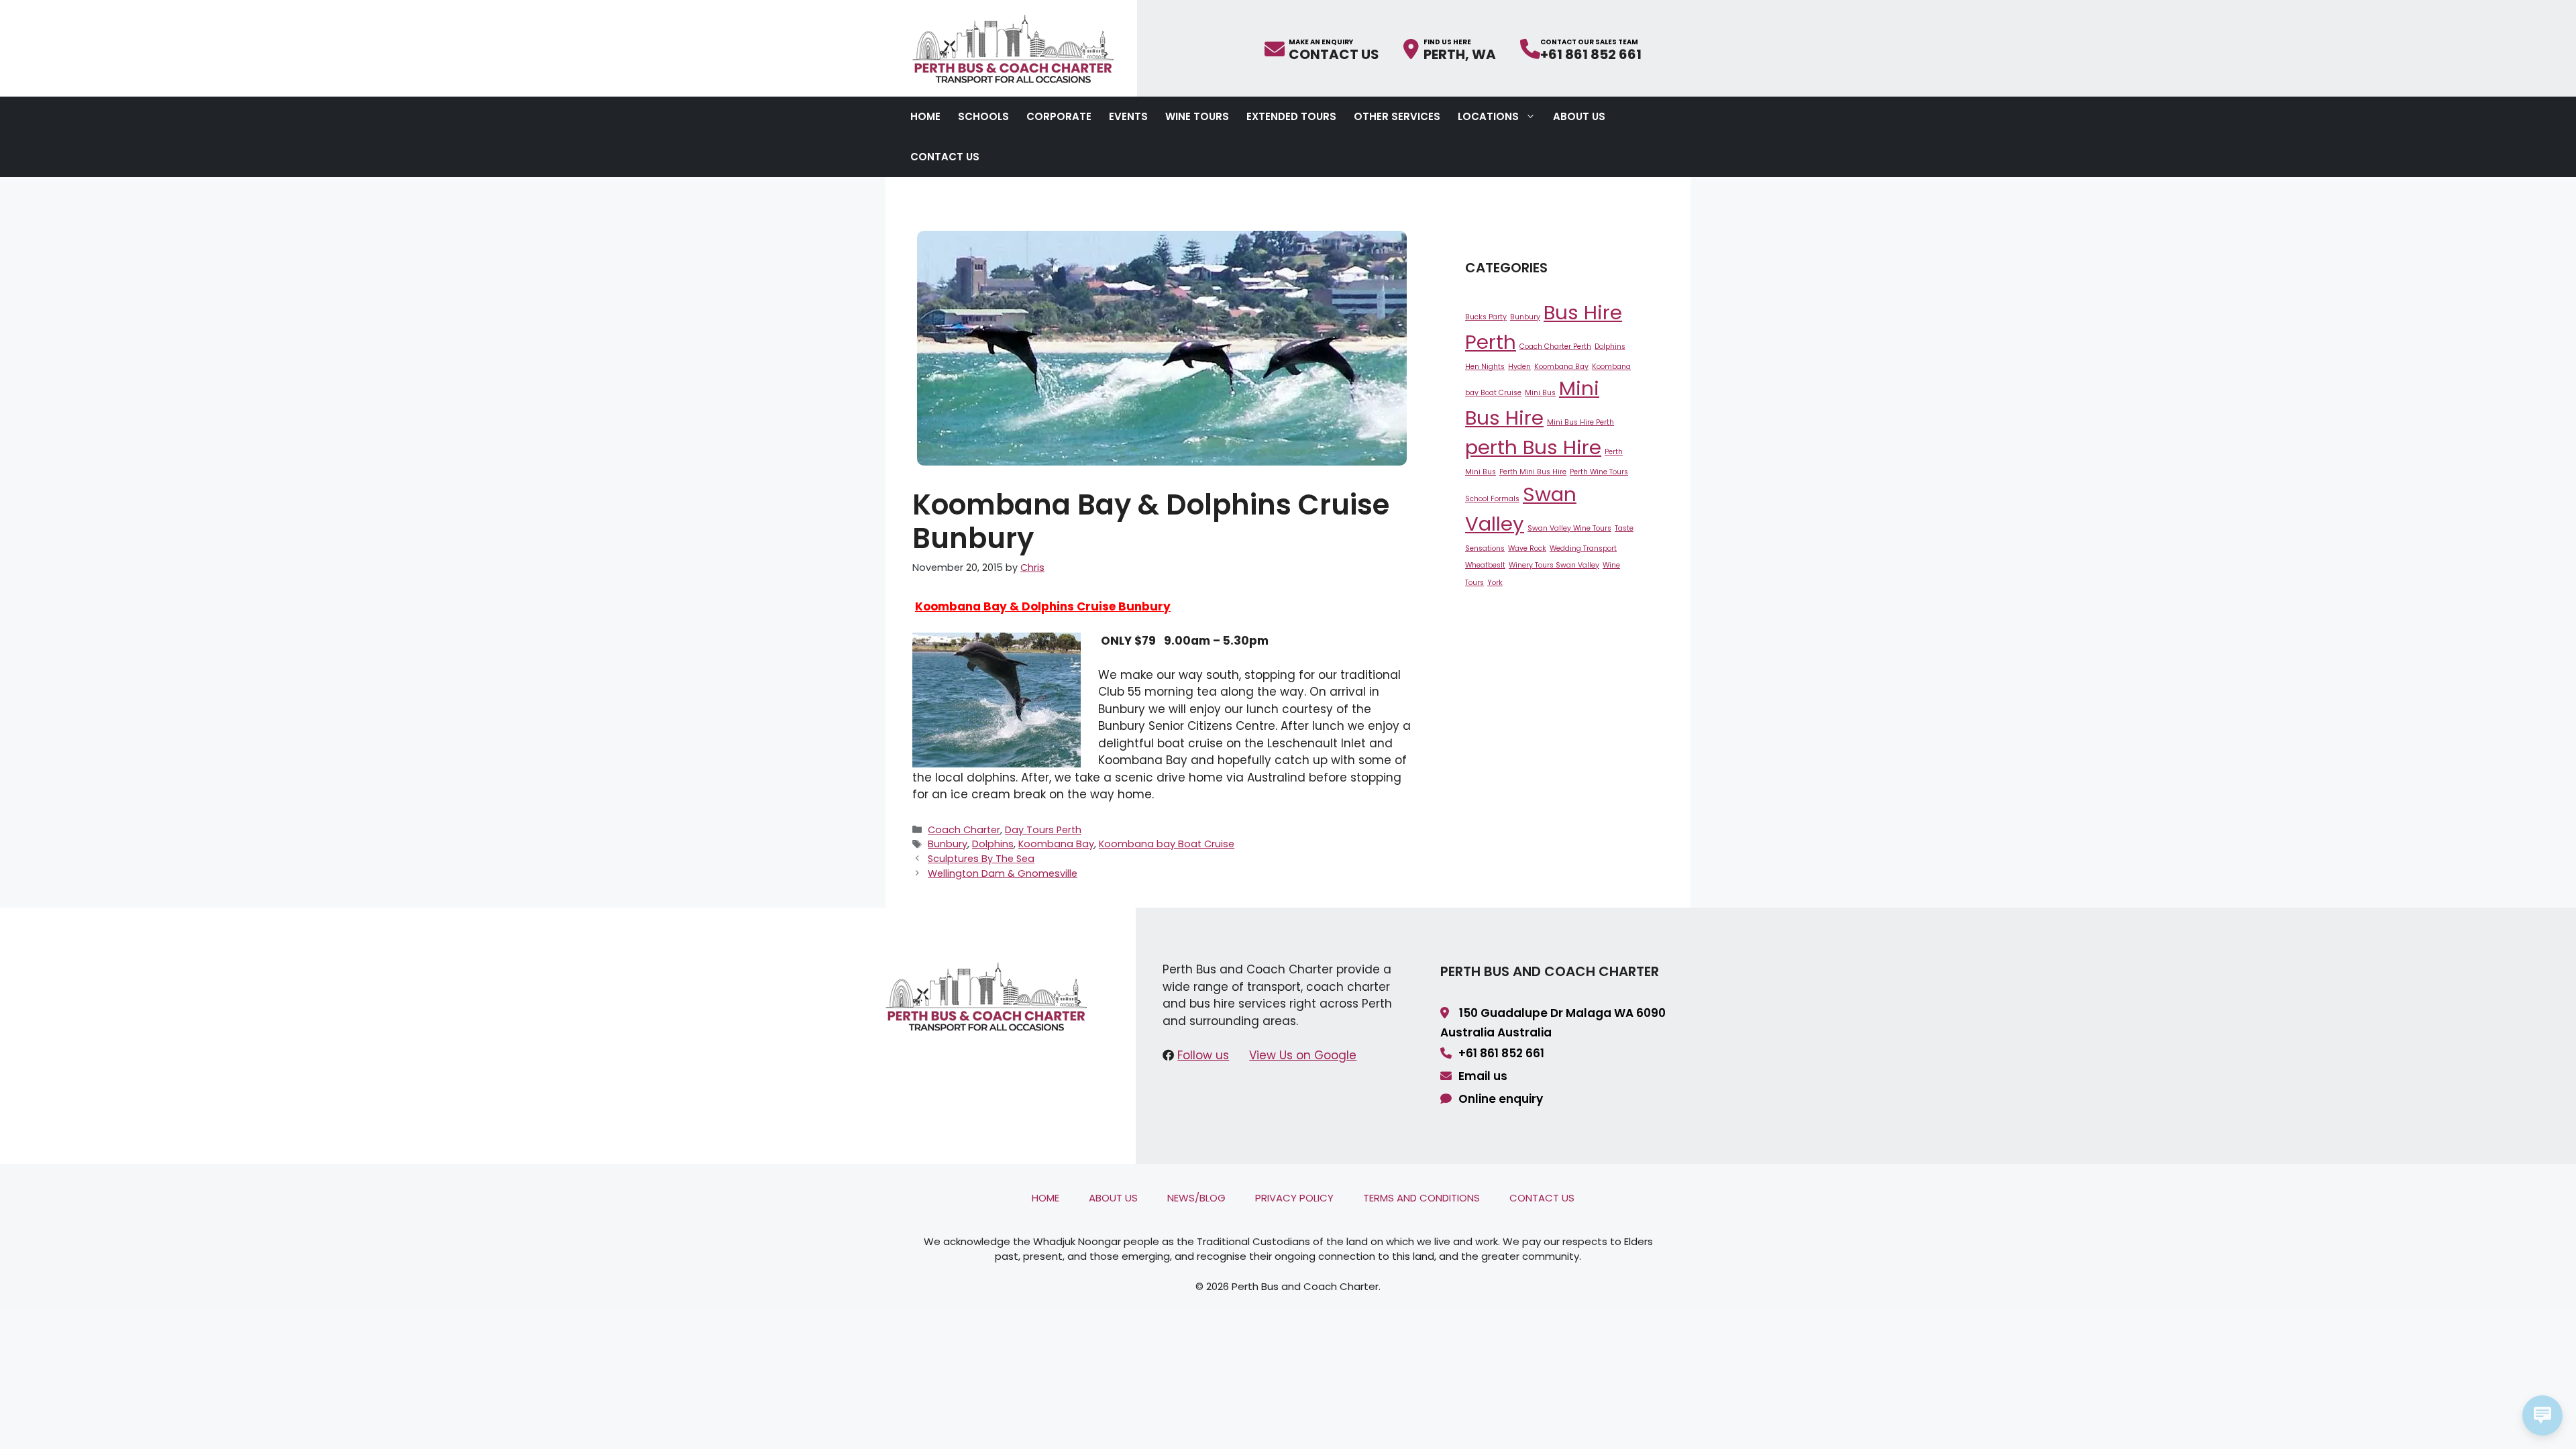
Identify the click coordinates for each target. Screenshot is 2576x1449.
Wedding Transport (1583, 548)
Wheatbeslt (1485, 565)
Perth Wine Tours (1599, 472)
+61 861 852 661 (1591, 53)
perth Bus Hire (1533, 447)
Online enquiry (1501, 1099)
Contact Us (1334, 53)
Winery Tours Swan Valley (1554, 565)
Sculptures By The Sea (981, 859)
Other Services (1397, 116)
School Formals (1492, 499)
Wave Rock (1527, 548)
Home (925, 116)
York (1495, 583)
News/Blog (1196, 1198)
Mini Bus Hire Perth (1580, 422)
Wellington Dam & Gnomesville (1003, 873)
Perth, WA (1460, 53)
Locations (1488, 116)
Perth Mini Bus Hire (1533, 472)
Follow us (1203, 1055)
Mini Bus (1540, 393)
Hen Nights (1485, 367)
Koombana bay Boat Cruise (1167, 844)
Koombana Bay (1056, 844)
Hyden (1519, 367)
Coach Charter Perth (1555, 346)
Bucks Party (1486, 317)
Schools (983, 116)
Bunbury (948, 844)
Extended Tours (1291, 116)
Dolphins (993, 844)
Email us (1483, 1076)
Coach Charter (964, 830)
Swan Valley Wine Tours (1569, 528)
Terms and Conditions (1421, 1198)
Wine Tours (1197, 116)
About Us (1579, 116)
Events (1128, 116)
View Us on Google (1303, 1055)
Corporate (1059, 116)
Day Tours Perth (1043, 830)
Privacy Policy (1294, 1198)
